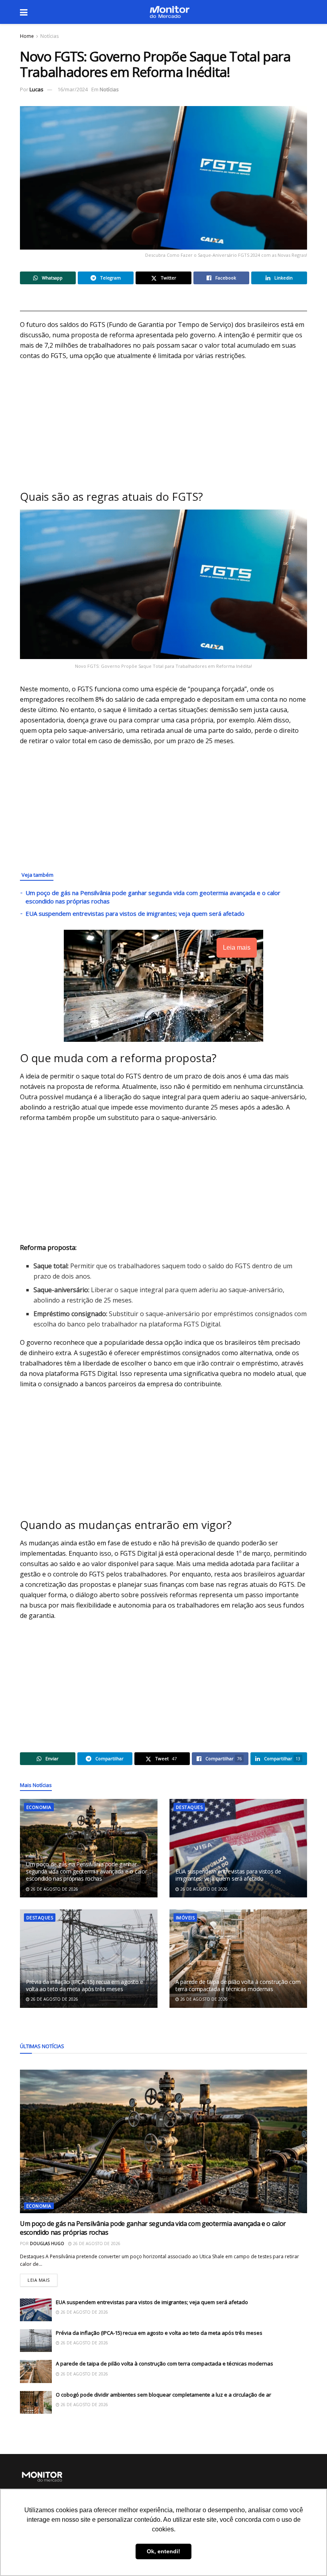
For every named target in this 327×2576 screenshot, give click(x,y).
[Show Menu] (24, 12)
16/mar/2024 (73, 89)
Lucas (36, 89)
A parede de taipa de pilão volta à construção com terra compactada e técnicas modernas (238, 1985)
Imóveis (185, 1918)
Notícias (49, 36)
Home (27, 36)
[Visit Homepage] (169, 12)
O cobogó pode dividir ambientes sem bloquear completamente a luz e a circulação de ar (163, 2395)
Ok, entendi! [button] (163, 2551)
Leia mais (42, 2278)
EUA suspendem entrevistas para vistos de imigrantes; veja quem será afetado (135, 913)
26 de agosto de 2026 (54, 1889)
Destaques (189, 1807)
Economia (39, 1807)
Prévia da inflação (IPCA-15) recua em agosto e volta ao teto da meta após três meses (85, 1985)
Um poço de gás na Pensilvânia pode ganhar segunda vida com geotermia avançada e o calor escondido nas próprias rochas (86, 1871)
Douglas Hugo (47, 2243)
